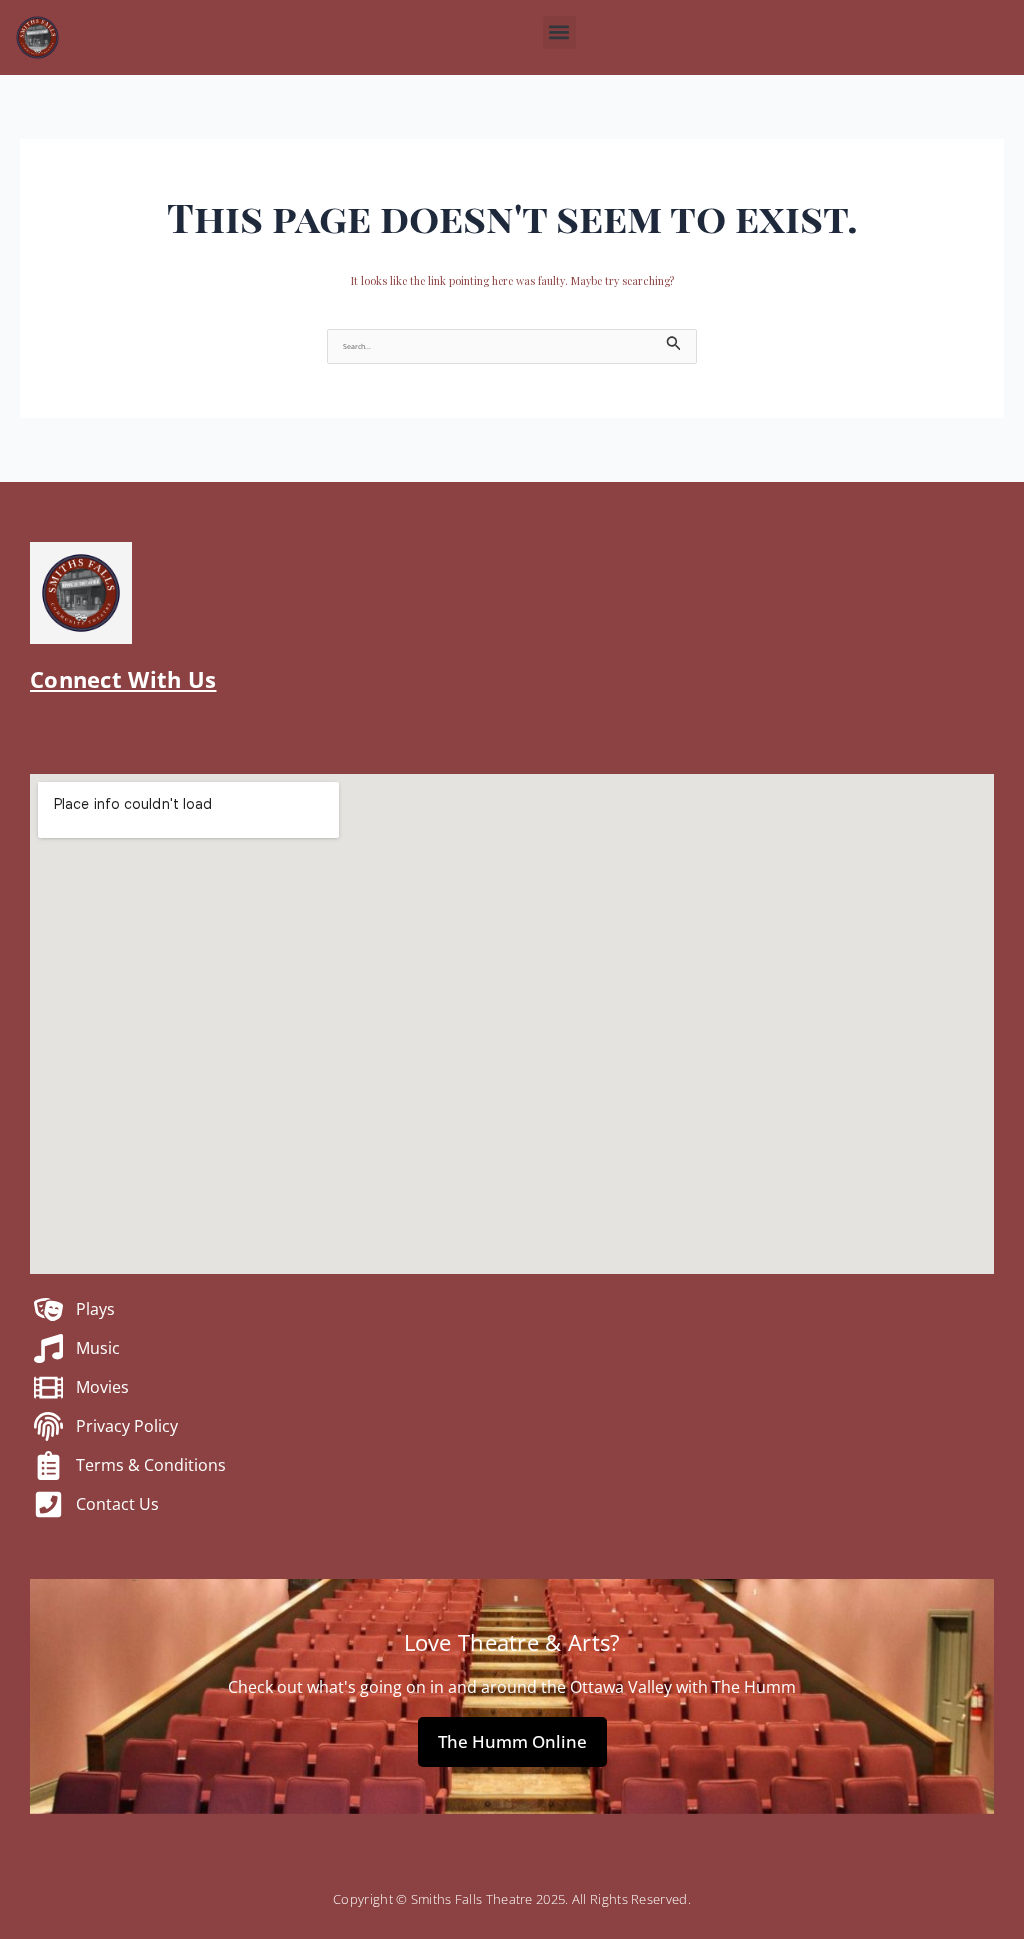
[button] (559, 32)
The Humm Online (512, 1741)
